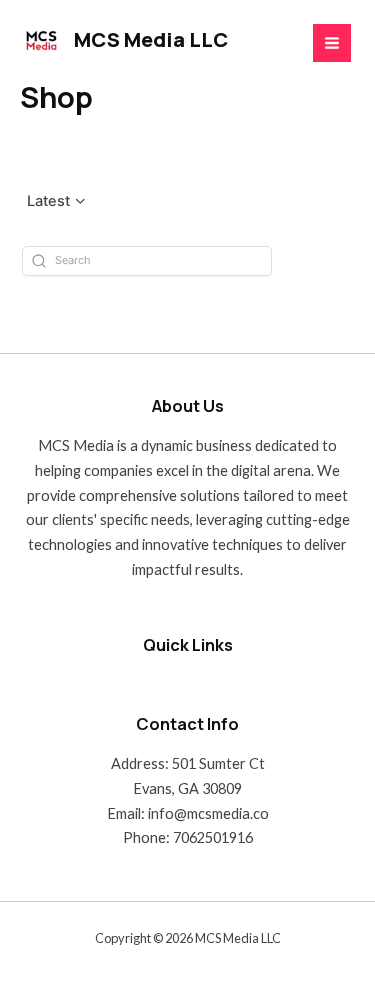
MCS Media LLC (151, 39)
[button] (57, 201)
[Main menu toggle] (332, 43)
